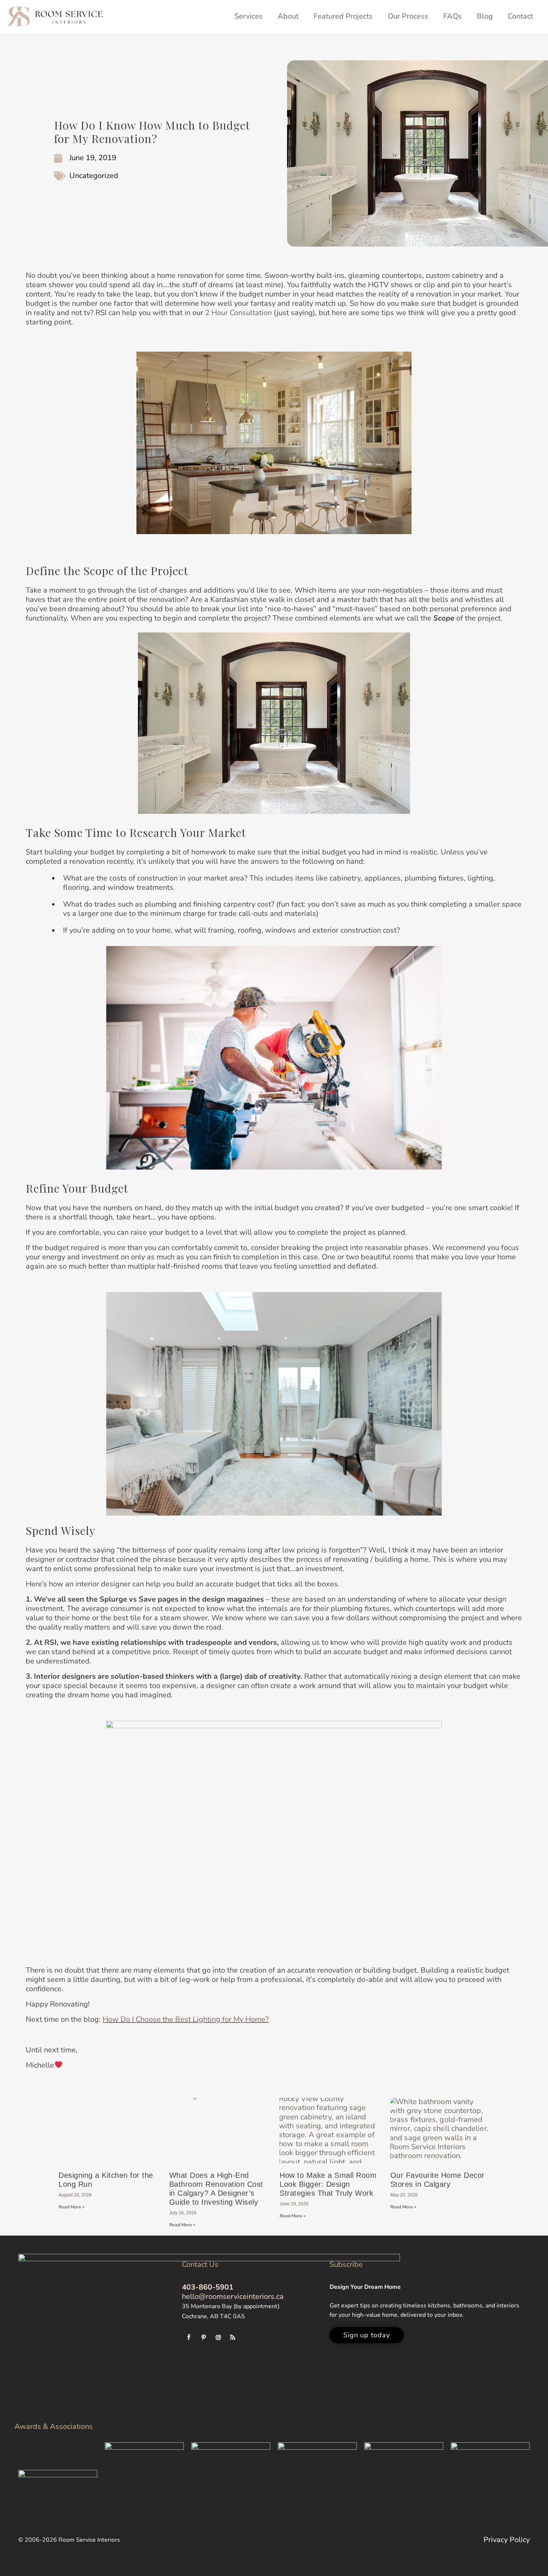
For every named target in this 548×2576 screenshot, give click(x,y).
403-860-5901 (208, 2287)
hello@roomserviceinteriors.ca (233, 2296)
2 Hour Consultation (238, 313)
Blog (485, 16)
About (288, 16)
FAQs (453, 16)
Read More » (72, 2207)
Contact (520, 16)
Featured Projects (343, 16)
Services (249, 16)
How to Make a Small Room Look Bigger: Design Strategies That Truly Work (328, 2184)
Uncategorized (94, 176)
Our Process (408, 16)
